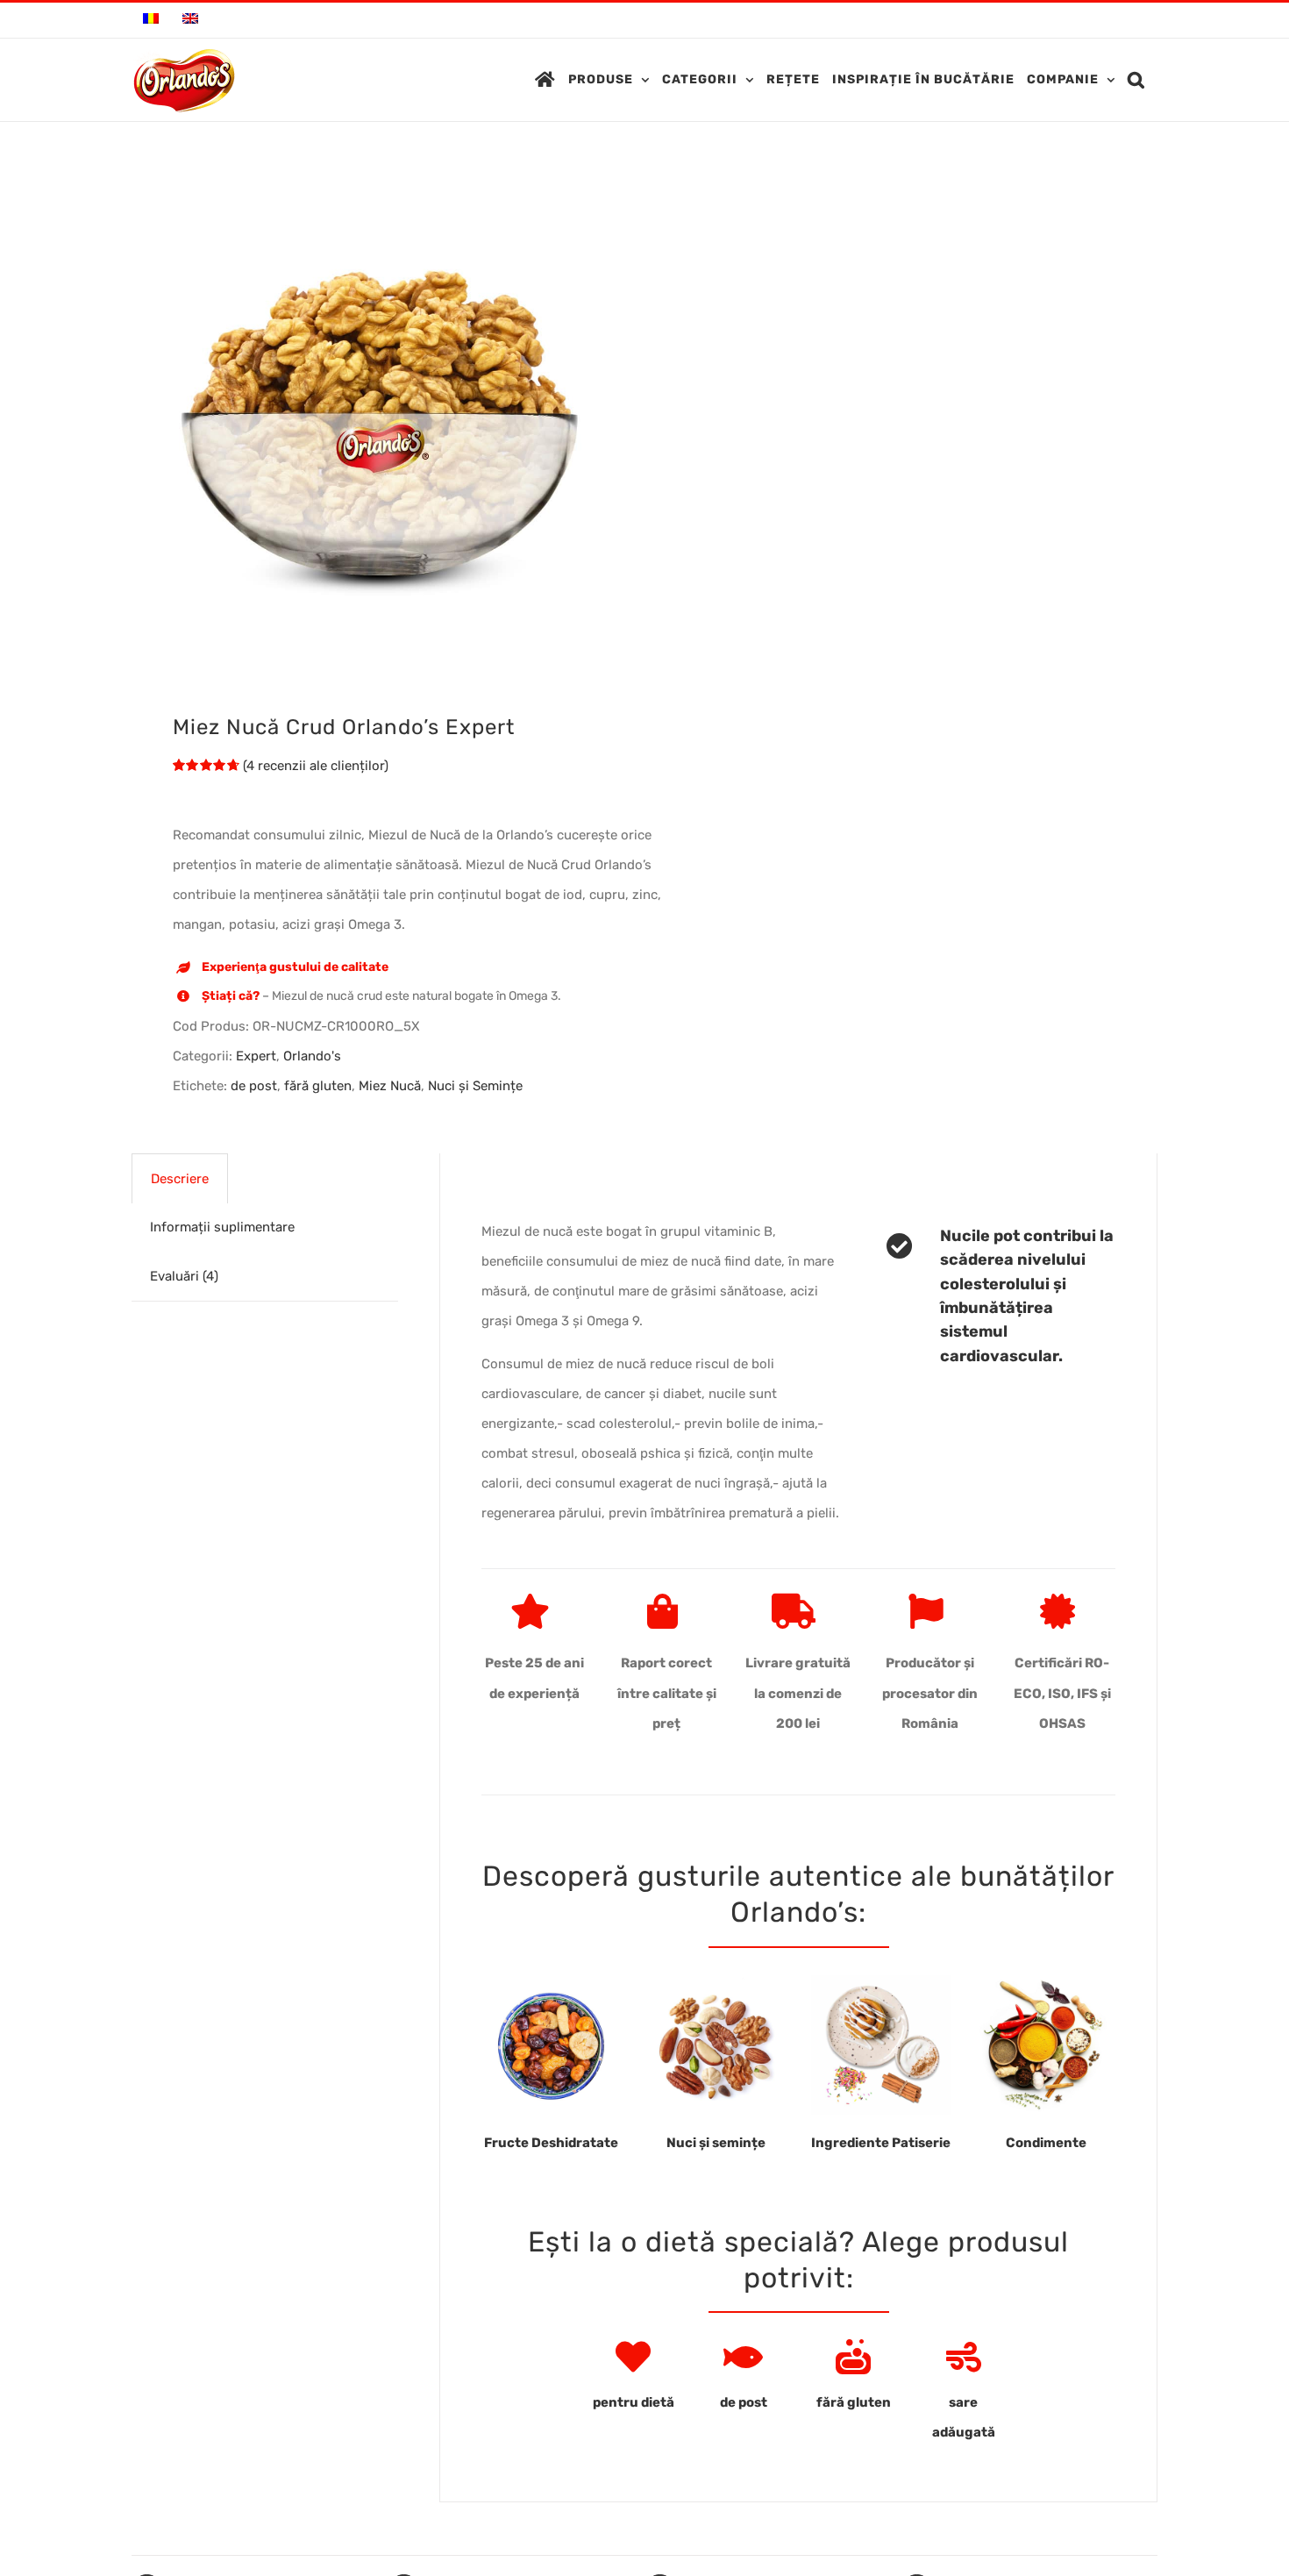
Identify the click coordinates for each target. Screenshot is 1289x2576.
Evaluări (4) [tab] (184, 1276)
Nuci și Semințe (475, 1086)
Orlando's (312, 1056)
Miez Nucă (390, 1086)
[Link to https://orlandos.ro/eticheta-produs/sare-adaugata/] (964, 2357)
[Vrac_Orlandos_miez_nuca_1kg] (378, 421)
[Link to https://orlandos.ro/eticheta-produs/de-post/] (743, 2357)
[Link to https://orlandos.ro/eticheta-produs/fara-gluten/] (853, 2357)
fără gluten (318, 1086)
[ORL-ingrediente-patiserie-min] (881, 1981)
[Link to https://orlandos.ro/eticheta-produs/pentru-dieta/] (633, 2357)
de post (254, 1086)
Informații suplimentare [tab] (222, 1227)
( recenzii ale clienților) (316, 766)
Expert (256, 1056)
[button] (1136, 80)
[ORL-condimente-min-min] (1046, 1981)
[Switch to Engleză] (190, 20)
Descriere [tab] (180, 1179)
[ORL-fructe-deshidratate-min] (551, 1981)
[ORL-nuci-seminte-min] (716, 1981)
